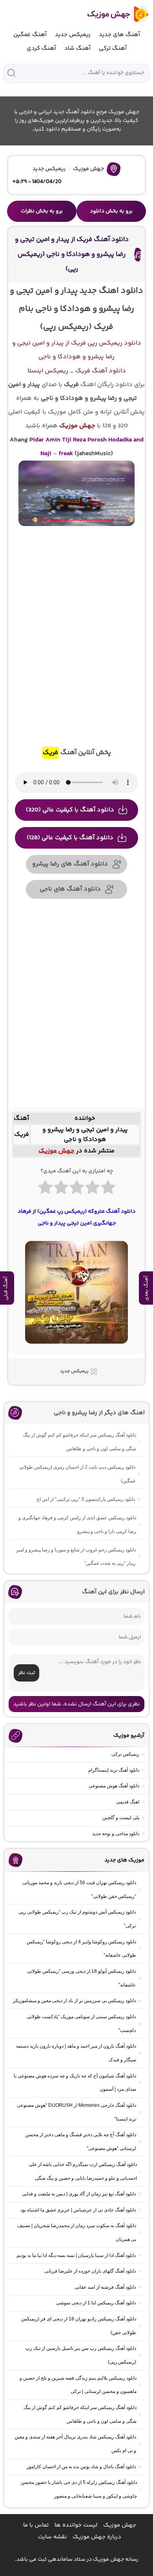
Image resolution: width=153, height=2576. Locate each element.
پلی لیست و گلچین (121, 1818)
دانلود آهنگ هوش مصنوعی (114, 1786)
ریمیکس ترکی (125, 1754)
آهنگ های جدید (119, 35)
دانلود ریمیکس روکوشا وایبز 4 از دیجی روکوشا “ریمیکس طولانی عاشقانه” (81, 1949)
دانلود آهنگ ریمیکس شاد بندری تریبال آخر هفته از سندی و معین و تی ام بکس (75, 2444)
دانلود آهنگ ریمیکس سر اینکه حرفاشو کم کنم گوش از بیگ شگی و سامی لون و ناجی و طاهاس (80, 1442)
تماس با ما (36, 2525)
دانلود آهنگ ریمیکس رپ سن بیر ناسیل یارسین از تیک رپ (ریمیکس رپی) (81, 2355)
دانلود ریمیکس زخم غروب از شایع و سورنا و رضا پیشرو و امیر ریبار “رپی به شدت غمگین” (76, 1557)
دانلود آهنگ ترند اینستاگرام (114, 1770)
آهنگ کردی (41, 48)
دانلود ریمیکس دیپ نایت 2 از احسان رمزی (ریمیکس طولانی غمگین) (77, 1474)
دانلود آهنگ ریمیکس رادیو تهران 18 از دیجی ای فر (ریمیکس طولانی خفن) (79, 2326)
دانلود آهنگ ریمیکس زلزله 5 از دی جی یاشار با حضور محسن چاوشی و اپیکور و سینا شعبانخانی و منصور (79, 2489)
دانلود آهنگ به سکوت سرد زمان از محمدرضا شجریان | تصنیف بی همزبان (77, 2232)
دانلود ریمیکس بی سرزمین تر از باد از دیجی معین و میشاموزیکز (74, 2001)
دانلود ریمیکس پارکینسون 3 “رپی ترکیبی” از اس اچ (86, 1499)
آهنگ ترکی (113, 48)
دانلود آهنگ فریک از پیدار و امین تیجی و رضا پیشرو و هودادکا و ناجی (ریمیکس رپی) (72, 254)
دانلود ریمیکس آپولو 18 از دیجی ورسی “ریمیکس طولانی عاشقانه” (81, 1978)
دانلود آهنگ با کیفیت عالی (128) (70, 838)
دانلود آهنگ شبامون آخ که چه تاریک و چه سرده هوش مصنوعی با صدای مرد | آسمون (75, 2083)
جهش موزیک (88, 169)
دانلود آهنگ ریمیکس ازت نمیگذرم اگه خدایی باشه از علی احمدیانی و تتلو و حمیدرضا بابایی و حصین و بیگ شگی (83, 2171)
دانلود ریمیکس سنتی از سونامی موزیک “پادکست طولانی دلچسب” (81, 2024)
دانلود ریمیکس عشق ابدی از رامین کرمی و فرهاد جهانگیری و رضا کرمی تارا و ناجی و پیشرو (77, 1525)
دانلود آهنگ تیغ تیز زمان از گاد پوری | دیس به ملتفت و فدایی (79, 2194)
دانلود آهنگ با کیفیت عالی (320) (70, 810)
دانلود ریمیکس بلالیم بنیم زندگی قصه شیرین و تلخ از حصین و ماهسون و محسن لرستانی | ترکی (78, 2385)
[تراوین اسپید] (76, 1348)
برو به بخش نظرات (42, 211)
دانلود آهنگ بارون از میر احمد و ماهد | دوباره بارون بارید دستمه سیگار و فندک (76, 2053)
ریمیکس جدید (73, 35)
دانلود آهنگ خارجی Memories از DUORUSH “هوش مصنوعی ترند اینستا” (76, 2112)
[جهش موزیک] (113, 14)
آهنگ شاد (77, 48)
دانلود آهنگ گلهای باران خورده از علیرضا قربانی (90, 2271)
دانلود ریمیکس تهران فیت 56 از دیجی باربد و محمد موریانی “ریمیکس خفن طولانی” (79, 1889)
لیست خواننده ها (76, 2525)
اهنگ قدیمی (128, 1802)
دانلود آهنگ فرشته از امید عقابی (105, 2287)
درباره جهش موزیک (97, 2537)
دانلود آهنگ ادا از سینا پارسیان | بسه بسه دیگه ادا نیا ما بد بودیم (76, 2255)
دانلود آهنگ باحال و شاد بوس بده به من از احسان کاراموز (81, 2467)
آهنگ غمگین (30, 35)
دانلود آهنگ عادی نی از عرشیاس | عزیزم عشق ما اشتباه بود (78, 2210)
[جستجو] (11, 73)
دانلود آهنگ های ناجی (70, 889)
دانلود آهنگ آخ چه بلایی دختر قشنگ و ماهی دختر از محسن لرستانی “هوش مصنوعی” (81, 2142)
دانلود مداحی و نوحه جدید (116, 1834)
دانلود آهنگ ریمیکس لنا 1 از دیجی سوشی (96, 2303)
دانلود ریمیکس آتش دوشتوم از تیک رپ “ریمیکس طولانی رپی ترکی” (77, 1919)
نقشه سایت (52, 2537)
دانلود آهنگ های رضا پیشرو (70, 864)
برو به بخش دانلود (111, 211)
